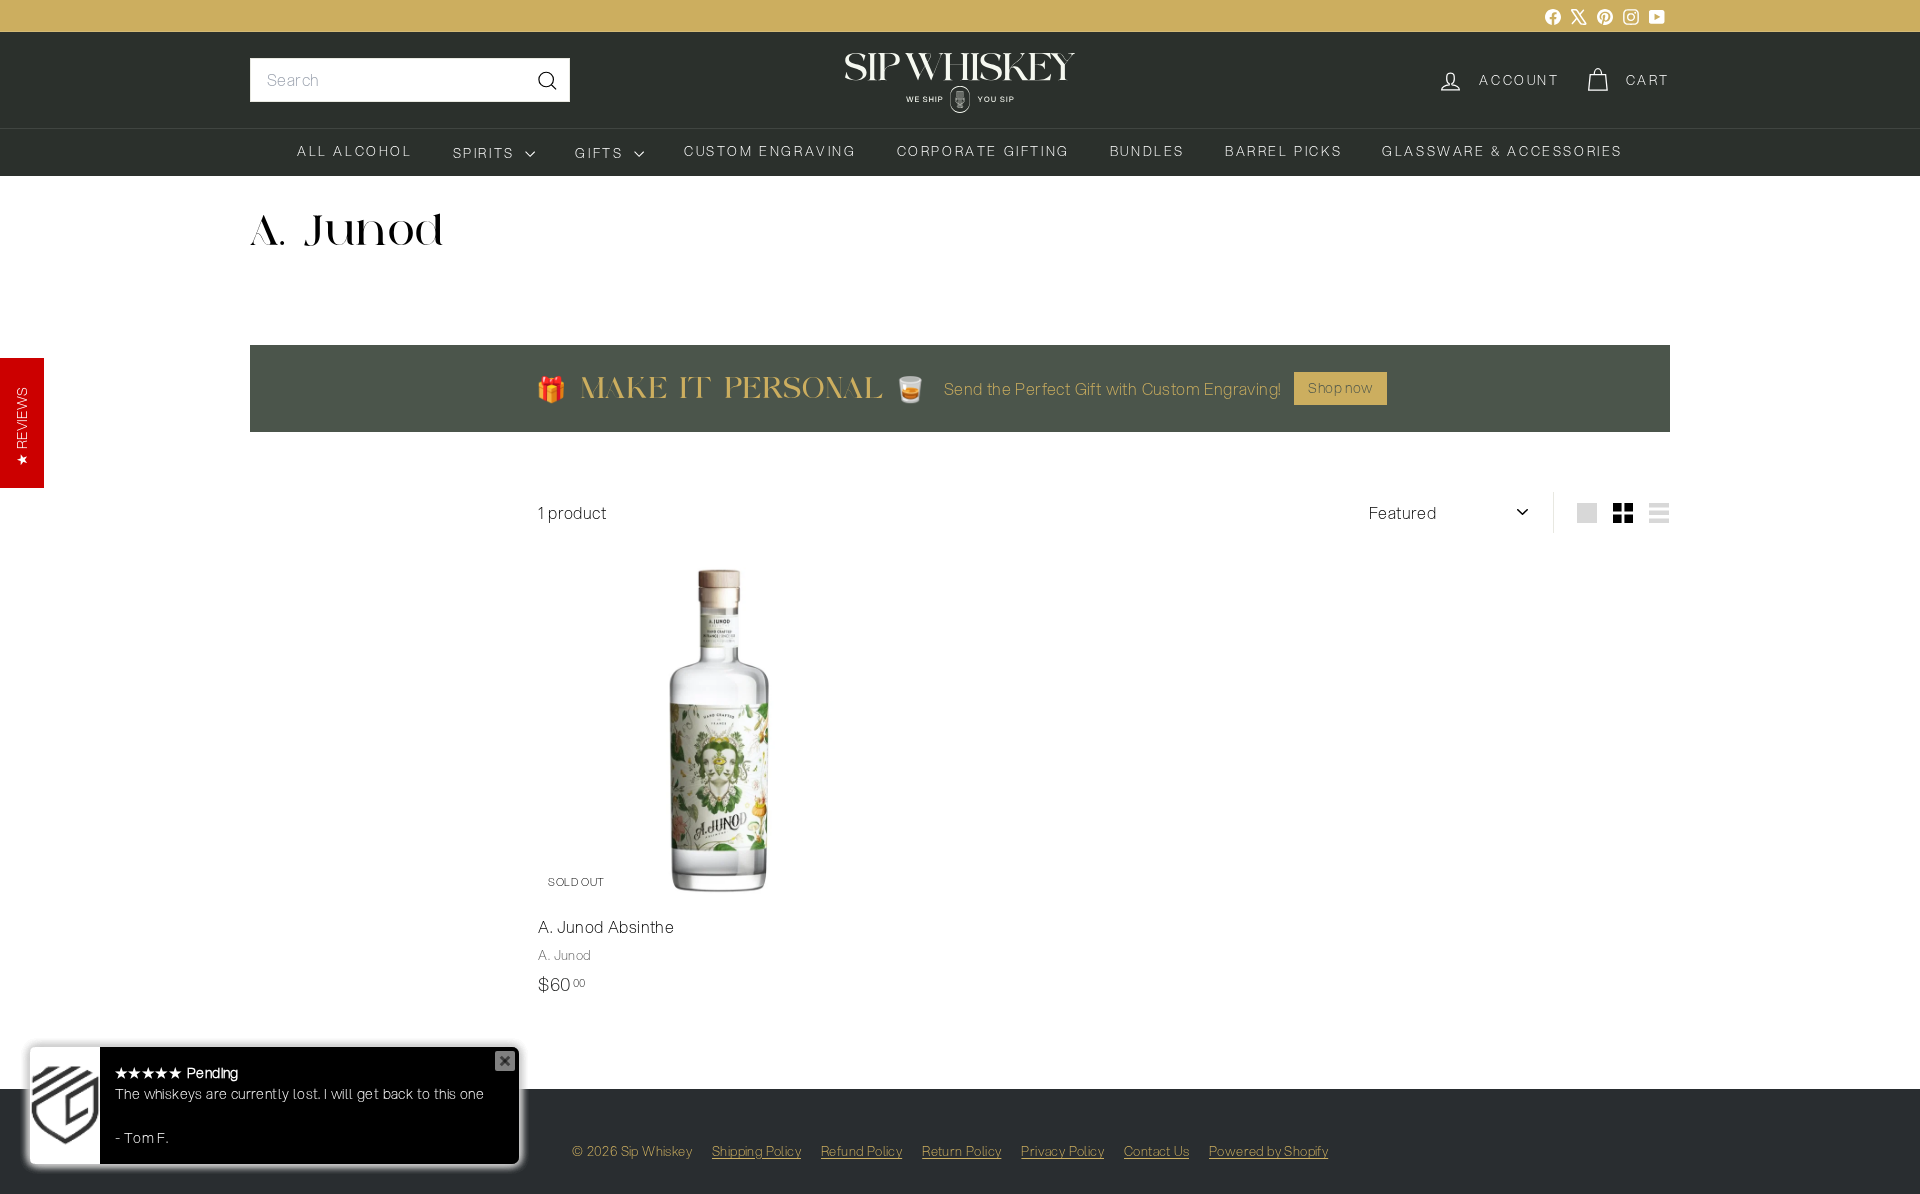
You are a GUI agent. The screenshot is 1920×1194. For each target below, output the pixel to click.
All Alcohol (355, 151)
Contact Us (1156, 1151)
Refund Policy (861, 1151)
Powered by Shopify (1268, 1151)
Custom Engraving (770, 151)
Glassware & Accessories (1502, 151)
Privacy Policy (1062, 1151)
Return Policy (961, 1151)
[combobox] (410, 80)
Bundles (1147, 151)
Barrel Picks (1283, 151)
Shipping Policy (756, 1151)
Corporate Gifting (983, 151)
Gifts (602, 153)
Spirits (487, 153)
